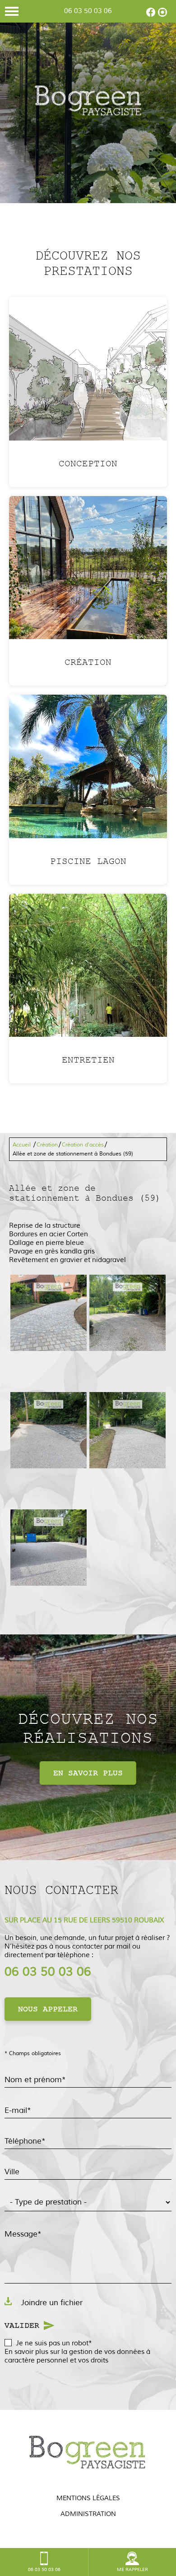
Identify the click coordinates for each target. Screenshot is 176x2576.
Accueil (22, 1145)
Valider (22, 2325)
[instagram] (162, 15)
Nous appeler (48, 2009)
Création (47, 1145)
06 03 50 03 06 (88, 11)
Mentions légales (88, 2498)
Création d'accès (83, 1145)
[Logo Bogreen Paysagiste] (88, 102)
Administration (88, 2514)
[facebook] (151, 15)
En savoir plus (88, 1773)
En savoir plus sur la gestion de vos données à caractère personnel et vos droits (77, 2356)
